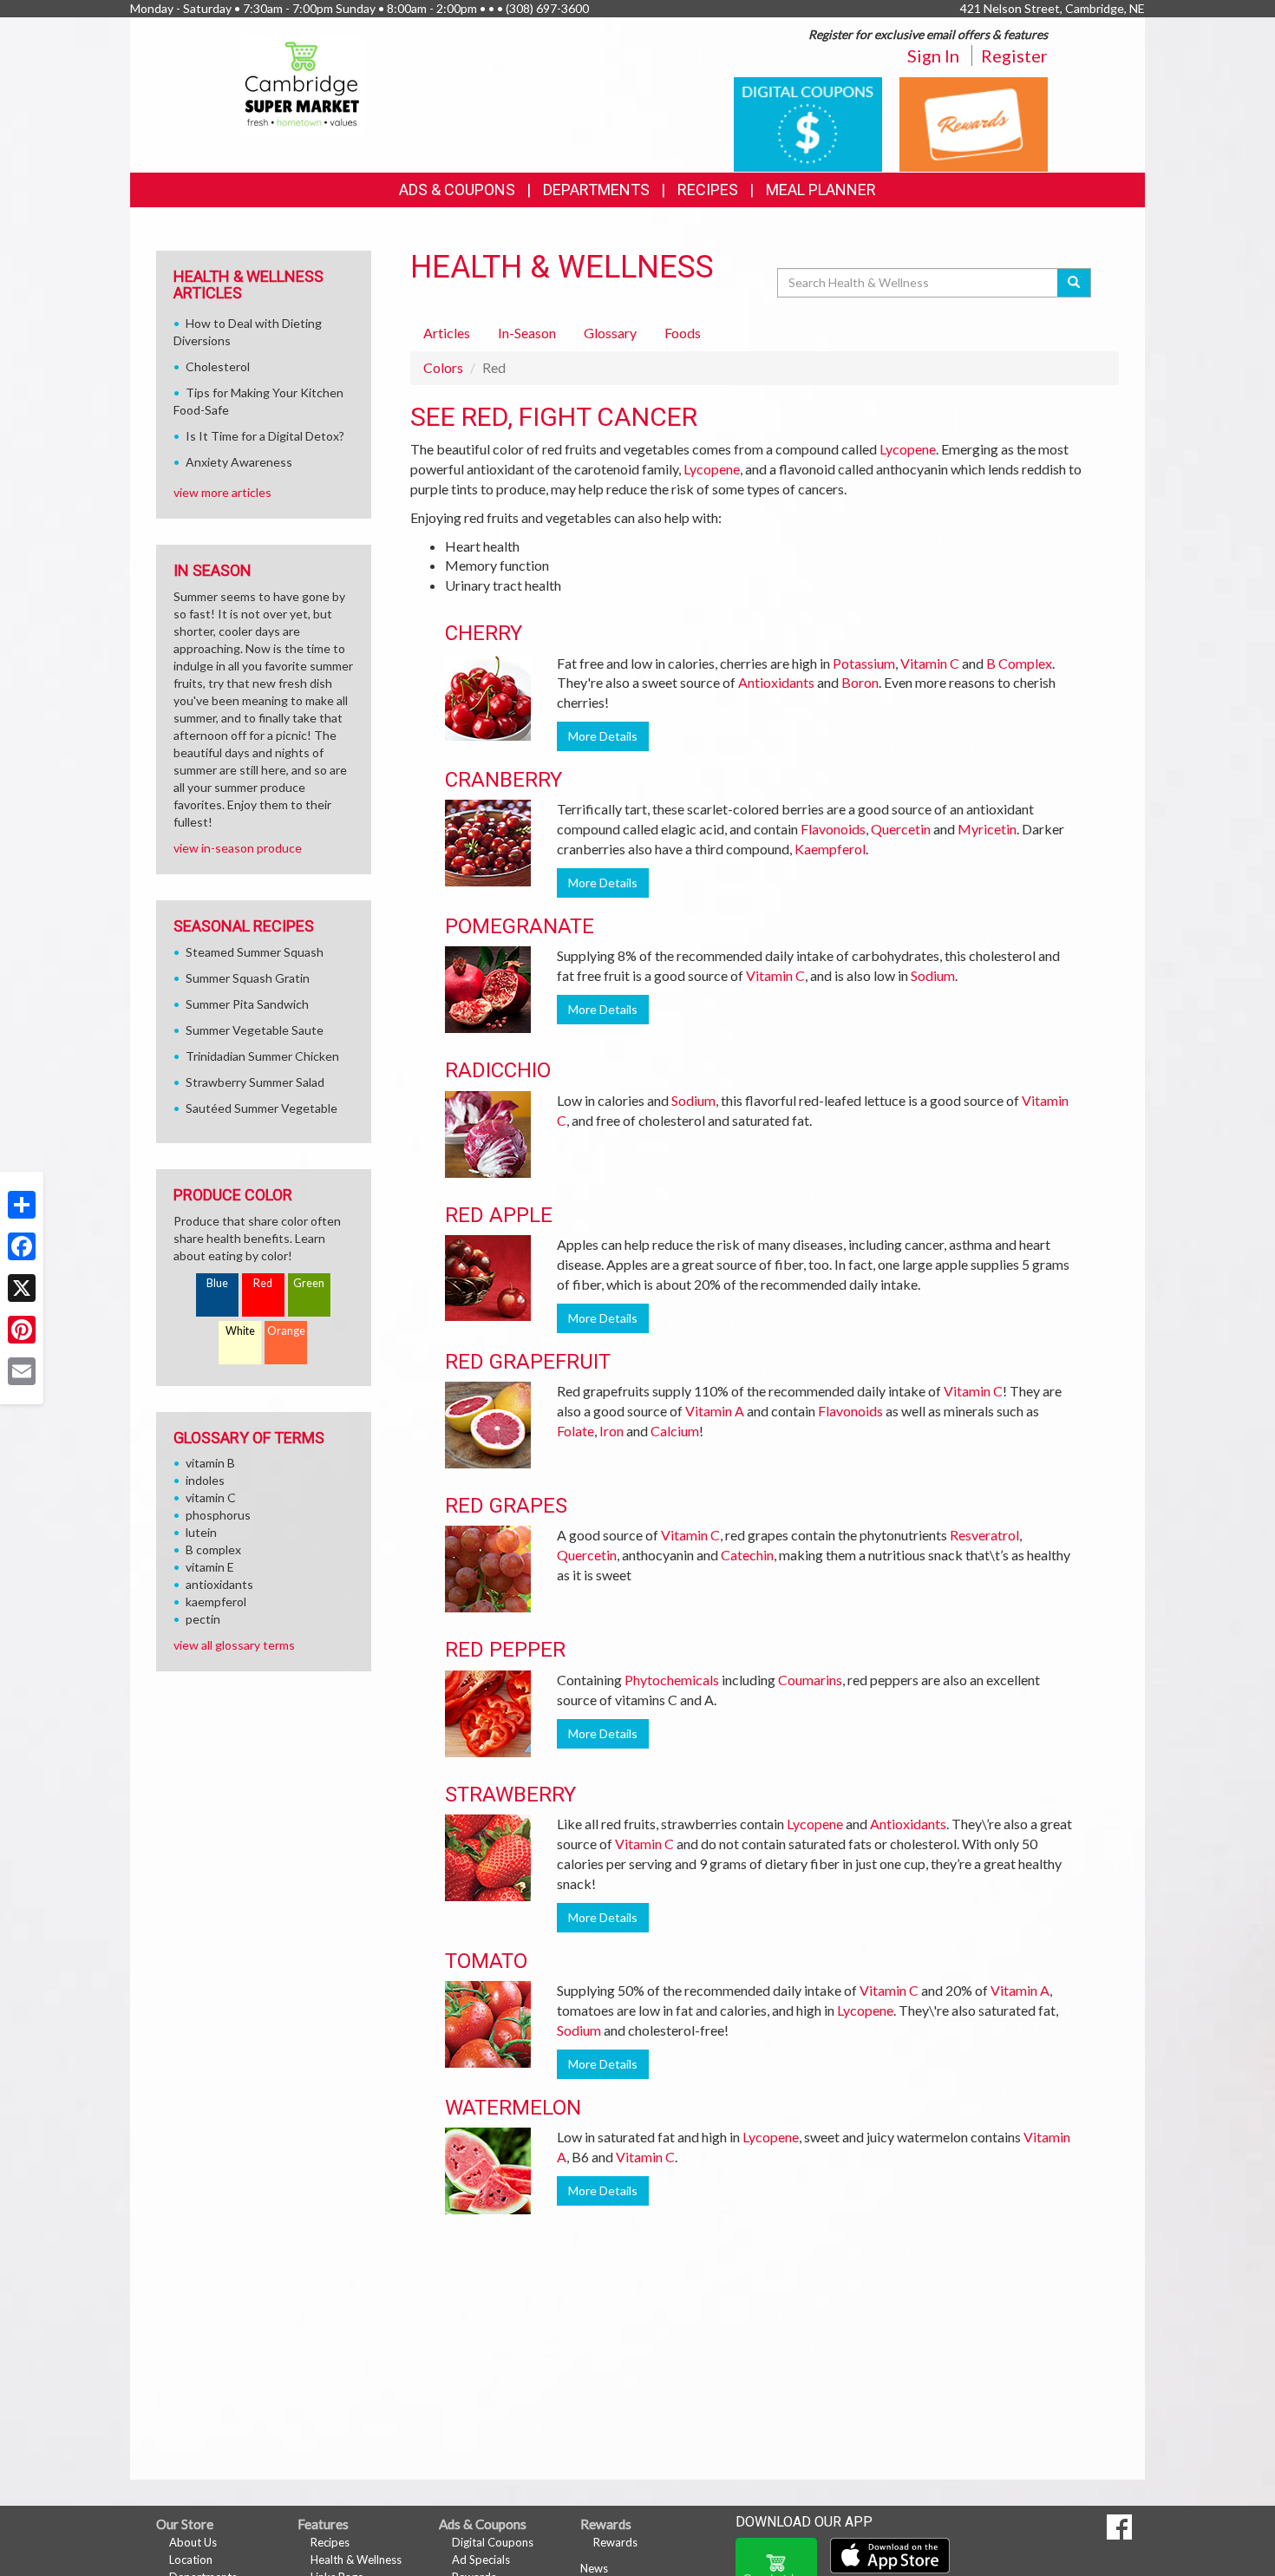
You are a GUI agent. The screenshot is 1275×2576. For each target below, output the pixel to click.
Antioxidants (776, 682)
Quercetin (901, 829)
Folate (575, 1431)
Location (191, 2560)
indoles (205, 1480)
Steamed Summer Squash (255, 952)
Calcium (675, 1431)
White (240, 1331)
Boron (860, 682)
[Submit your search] (1074, 283)
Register (1014, 56)
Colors (443, 367)
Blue (217, 1283)
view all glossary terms (234, 1645)
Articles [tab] (447, 333)
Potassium (864, 663)
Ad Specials (481, 2560)
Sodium (933, 975)
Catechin (747, 1555)
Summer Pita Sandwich (247, 1004)
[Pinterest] (22, 1330)
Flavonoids (833, 829)
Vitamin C (930, 663)
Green (309, 1283)
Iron (611, 1431)
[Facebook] (22, 1246)
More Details (603, 736)
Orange (286, 1331)
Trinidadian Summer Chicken (262, 1056)
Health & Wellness (356, 2560)
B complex (213, 1550)
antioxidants (219, 1584)
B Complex (1019, 663)
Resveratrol (984, 1535)
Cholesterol (218, 366)
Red (263, 1283)
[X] (22, 1288)
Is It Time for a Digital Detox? (265, 436)
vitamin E (210, 1567)
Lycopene (908, 449)
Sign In (933, 56)
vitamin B (210, 1463)
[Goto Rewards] (974, 123)
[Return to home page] (303, 83)
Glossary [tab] (610, 333)
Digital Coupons (493, 2542)
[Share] (22, 1205)
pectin (203, 1619)
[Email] (22, 1371)
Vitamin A (715, 1411)
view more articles (222, 492)
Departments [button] (596, 190)
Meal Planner (821, 190)
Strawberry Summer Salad (255, 1082)
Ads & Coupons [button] (457, 190)
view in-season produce (238, 848)
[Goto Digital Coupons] (808, 123)
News (594, 2568)
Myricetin (987, 829)
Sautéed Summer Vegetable (262, 1108)
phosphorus (218, 1515)
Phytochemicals (672, 1680)
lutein (201, 1532)
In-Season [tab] (527, 333)
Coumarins (810, 1680)
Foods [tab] (683, 333)
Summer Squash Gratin (248, 978)
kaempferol (216, 1602)
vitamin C (211, 1497)
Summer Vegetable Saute (255, 1030)
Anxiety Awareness (239, 462)
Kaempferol (830, 849)
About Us (193, 2542)
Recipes (708, 190)
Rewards (615, 2542)
